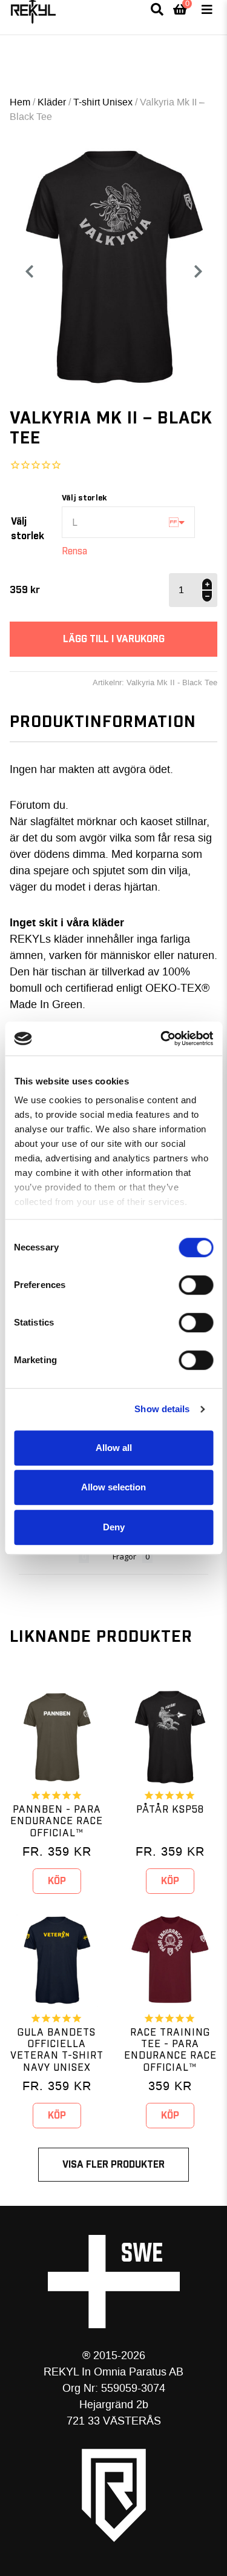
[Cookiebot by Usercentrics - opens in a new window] (162, 1038)
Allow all (114, 1448)
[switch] (196, 1285)
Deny (114, 1527)
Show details (162, 1409)
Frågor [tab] (124, 1556)
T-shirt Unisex (103, 102)
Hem (20, 102)
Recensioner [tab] (49, 1556)
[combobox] (128, 522)
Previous (29, 271)
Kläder (52, 102)
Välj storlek (28, 529)
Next (203, 271)
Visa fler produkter (113, 2165)
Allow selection (113, 1487)
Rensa (74, 551)
